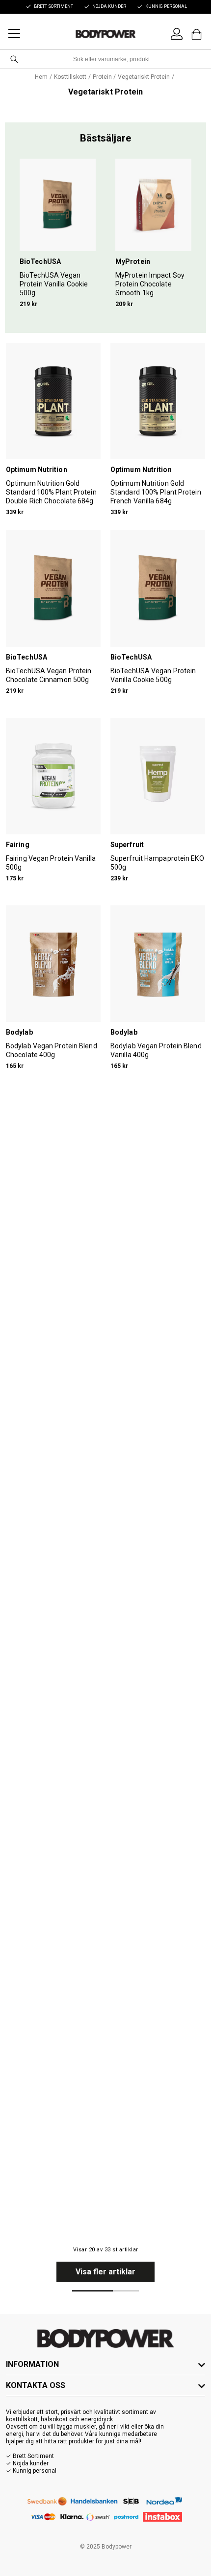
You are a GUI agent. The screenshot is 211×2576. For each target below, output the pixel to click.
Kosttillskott (70, 77)
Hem (41, 77)
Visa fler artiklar (105, 2272)
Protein (102, 77)
